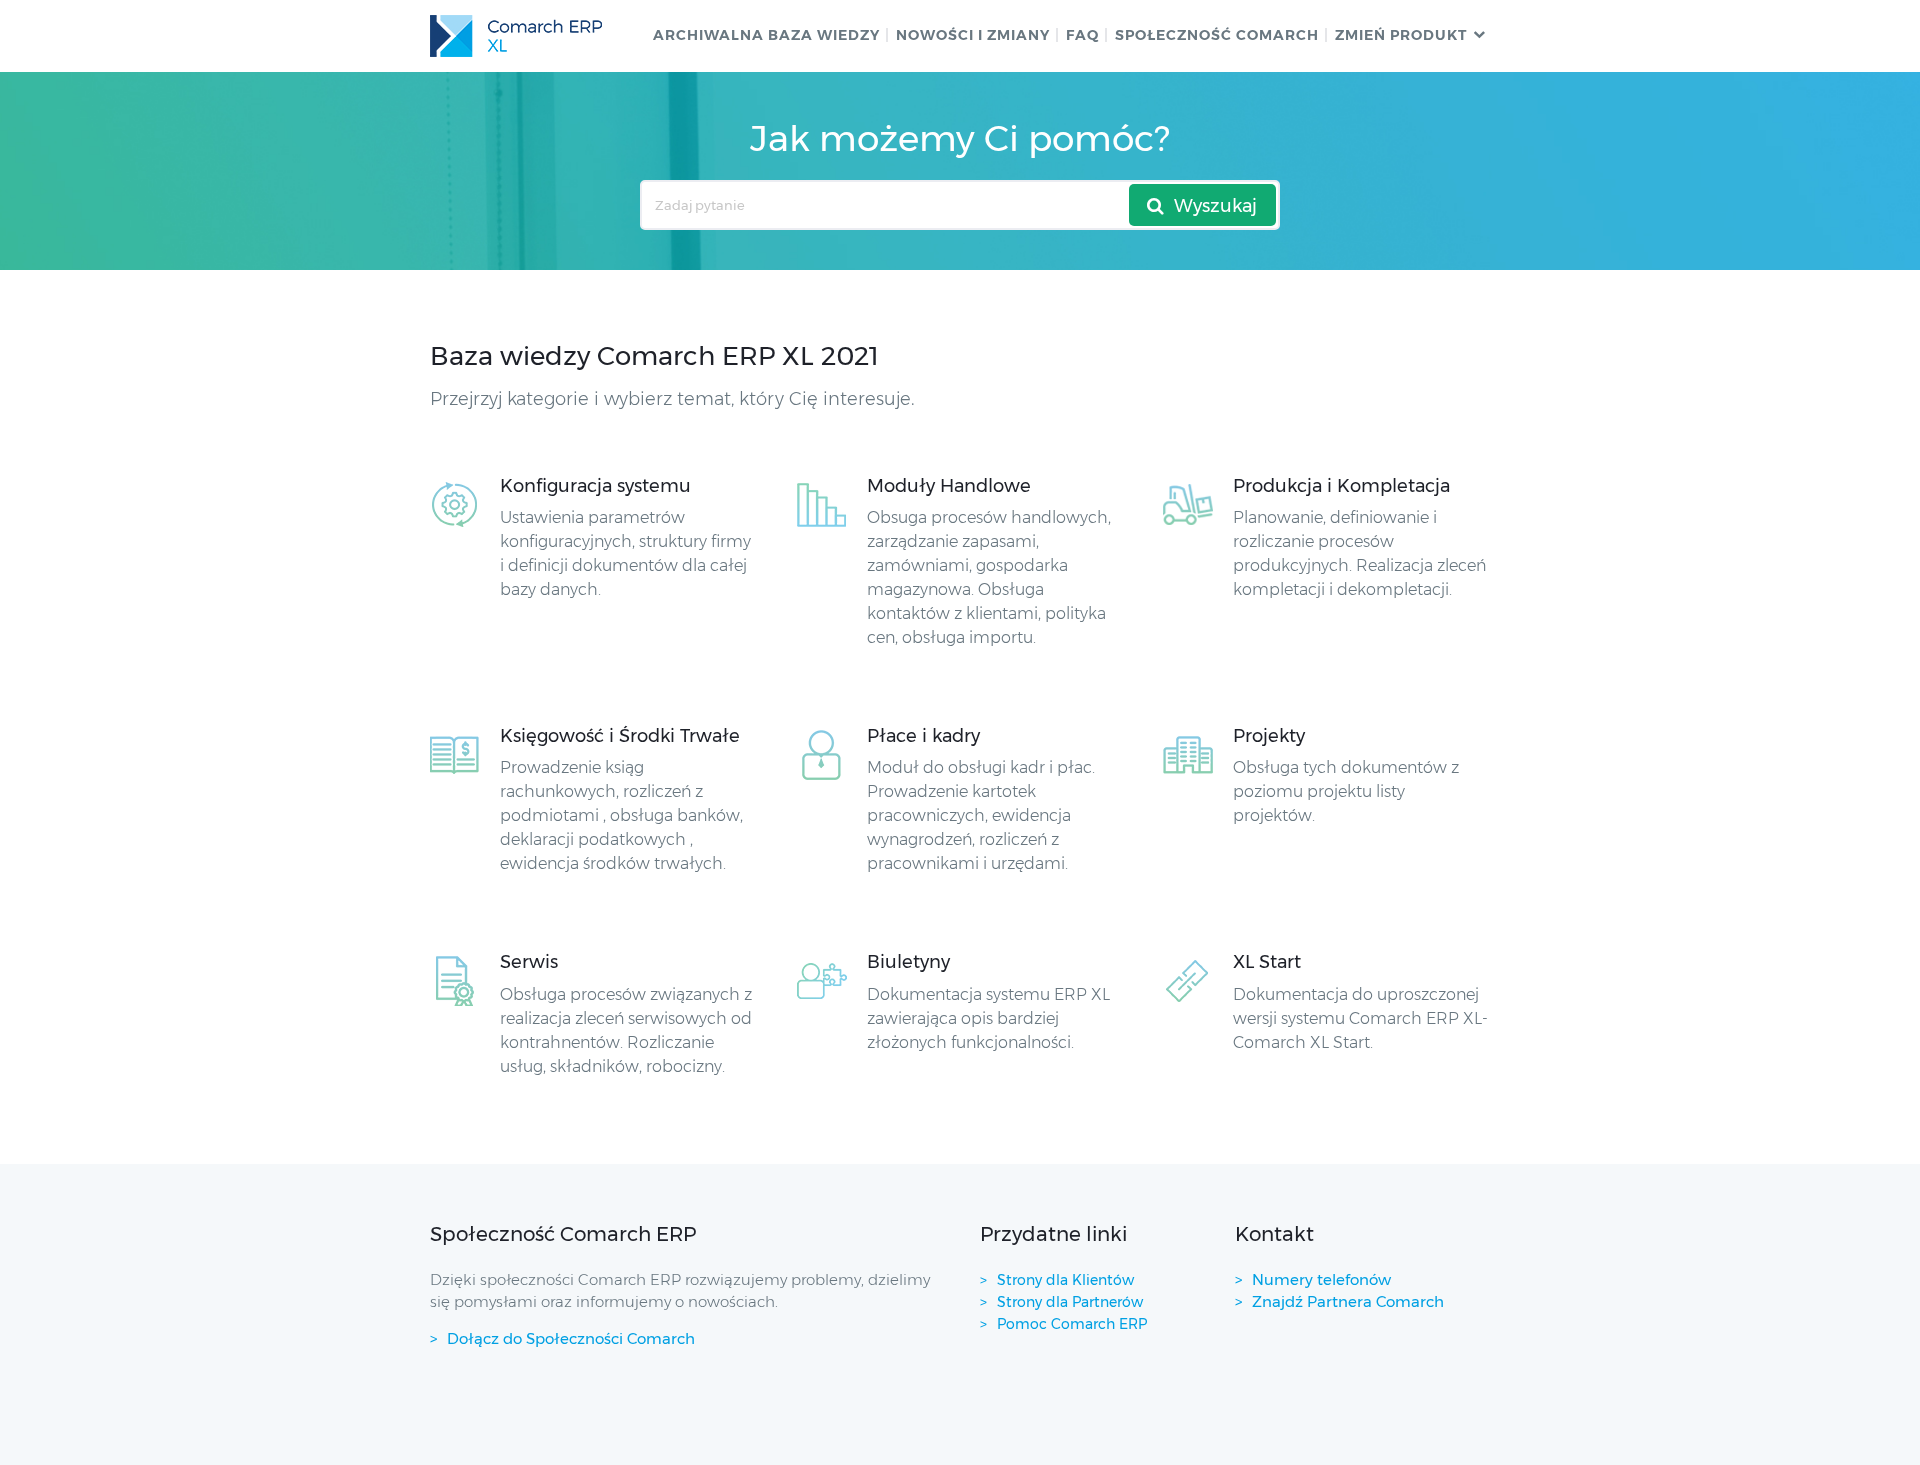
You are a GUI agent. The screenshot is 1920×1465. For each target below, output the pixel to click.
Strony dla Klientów (1065, 1280)
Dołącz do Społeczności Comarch (571, 1338)
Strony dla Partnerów (1070, 1302)
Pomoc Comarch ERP (1072, 1324)
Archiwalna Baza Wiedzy (766, 35)
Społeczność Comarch (1217, 35)
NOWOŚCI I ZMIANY (973, 35)
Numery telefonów (1321, 1279)
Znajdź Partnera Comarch (1348, 1301)
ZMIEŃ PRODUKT (1401, 35)
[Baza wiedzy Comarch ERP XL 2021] (516, 36)
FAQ (1082, 35)
